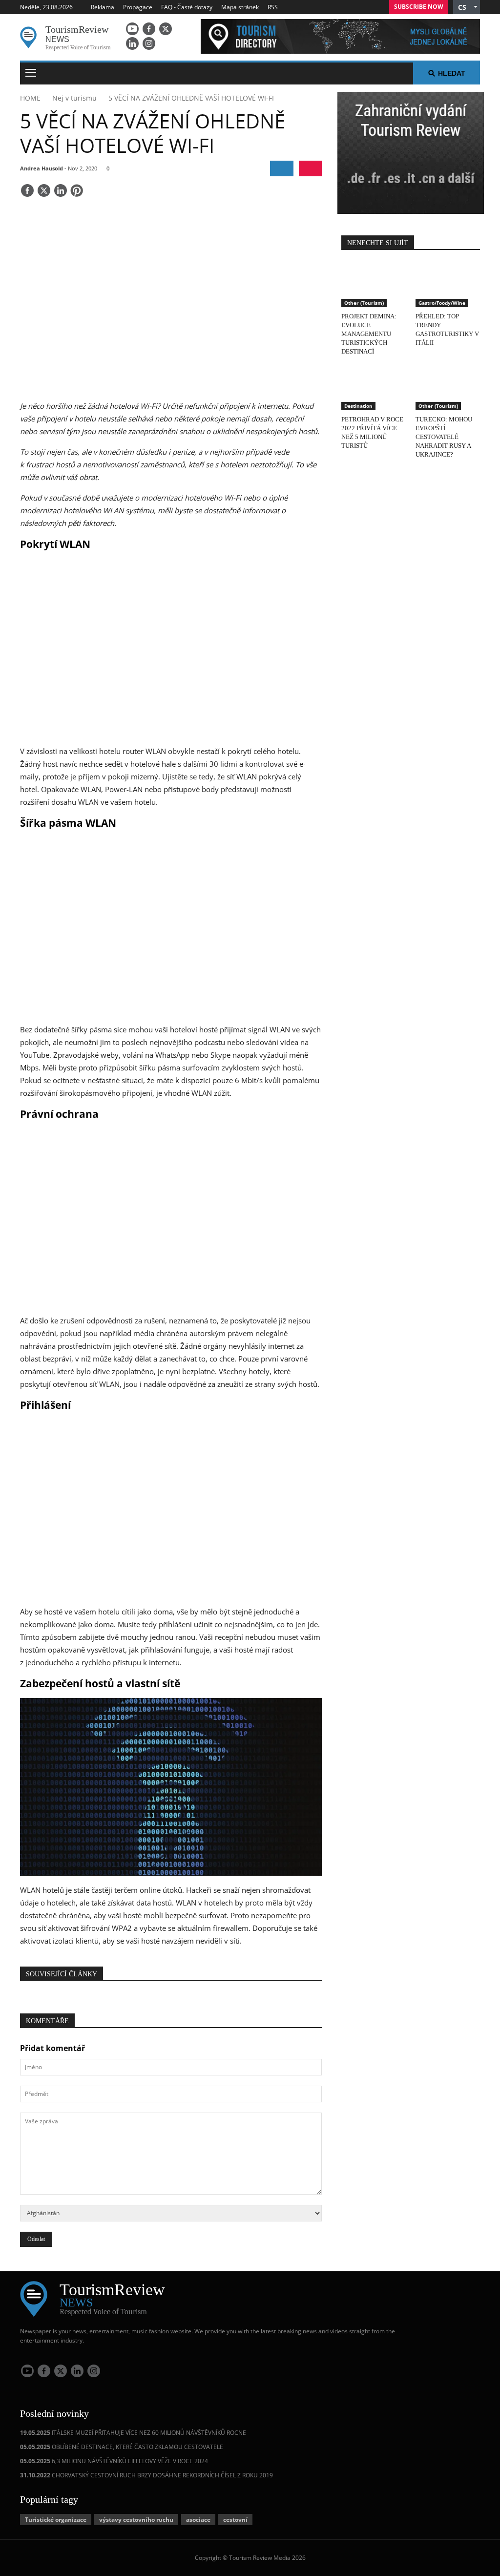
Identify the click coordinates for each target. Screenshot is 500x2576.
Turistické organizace (56, 2520)
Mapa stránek (240, 7)
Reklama (103, 7)
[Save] (77, 191)
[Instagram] (149, 43)
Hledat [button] (452, 73)
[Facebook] (149, 29)
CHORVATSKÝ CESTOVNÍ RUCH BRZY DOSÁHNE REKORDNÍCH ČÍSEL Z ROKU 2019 (146, 2475)
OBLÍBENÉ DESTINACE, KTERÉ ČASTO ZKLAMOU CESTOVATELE (122, 2447)
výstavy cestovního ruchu (136, 2520)
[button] (467, 7)
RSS (273, 7)
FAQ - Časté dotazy (187, 7)
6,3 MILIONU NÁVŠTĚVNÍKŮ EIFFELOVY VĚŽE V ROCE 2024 (114, 2461)
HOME (30, 98)
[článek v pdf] (310, 168)
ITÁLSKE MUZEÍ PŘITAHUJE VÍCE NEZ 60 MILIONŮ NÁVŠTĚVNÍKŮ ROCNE (133, 2433)
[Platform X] (166, 29)
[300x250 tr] (411, 154)
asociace (198, 2520)
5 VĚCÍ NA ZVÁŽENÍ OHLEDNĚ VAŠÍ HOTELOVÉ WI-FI (191, 98)
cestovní (235, 2520)
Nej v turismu (74, 98)
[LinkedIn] (132, 43)
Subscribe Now (419, 7)
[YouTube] (132, 29)
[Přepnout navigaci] (31, 73)
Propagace (138, 7)
